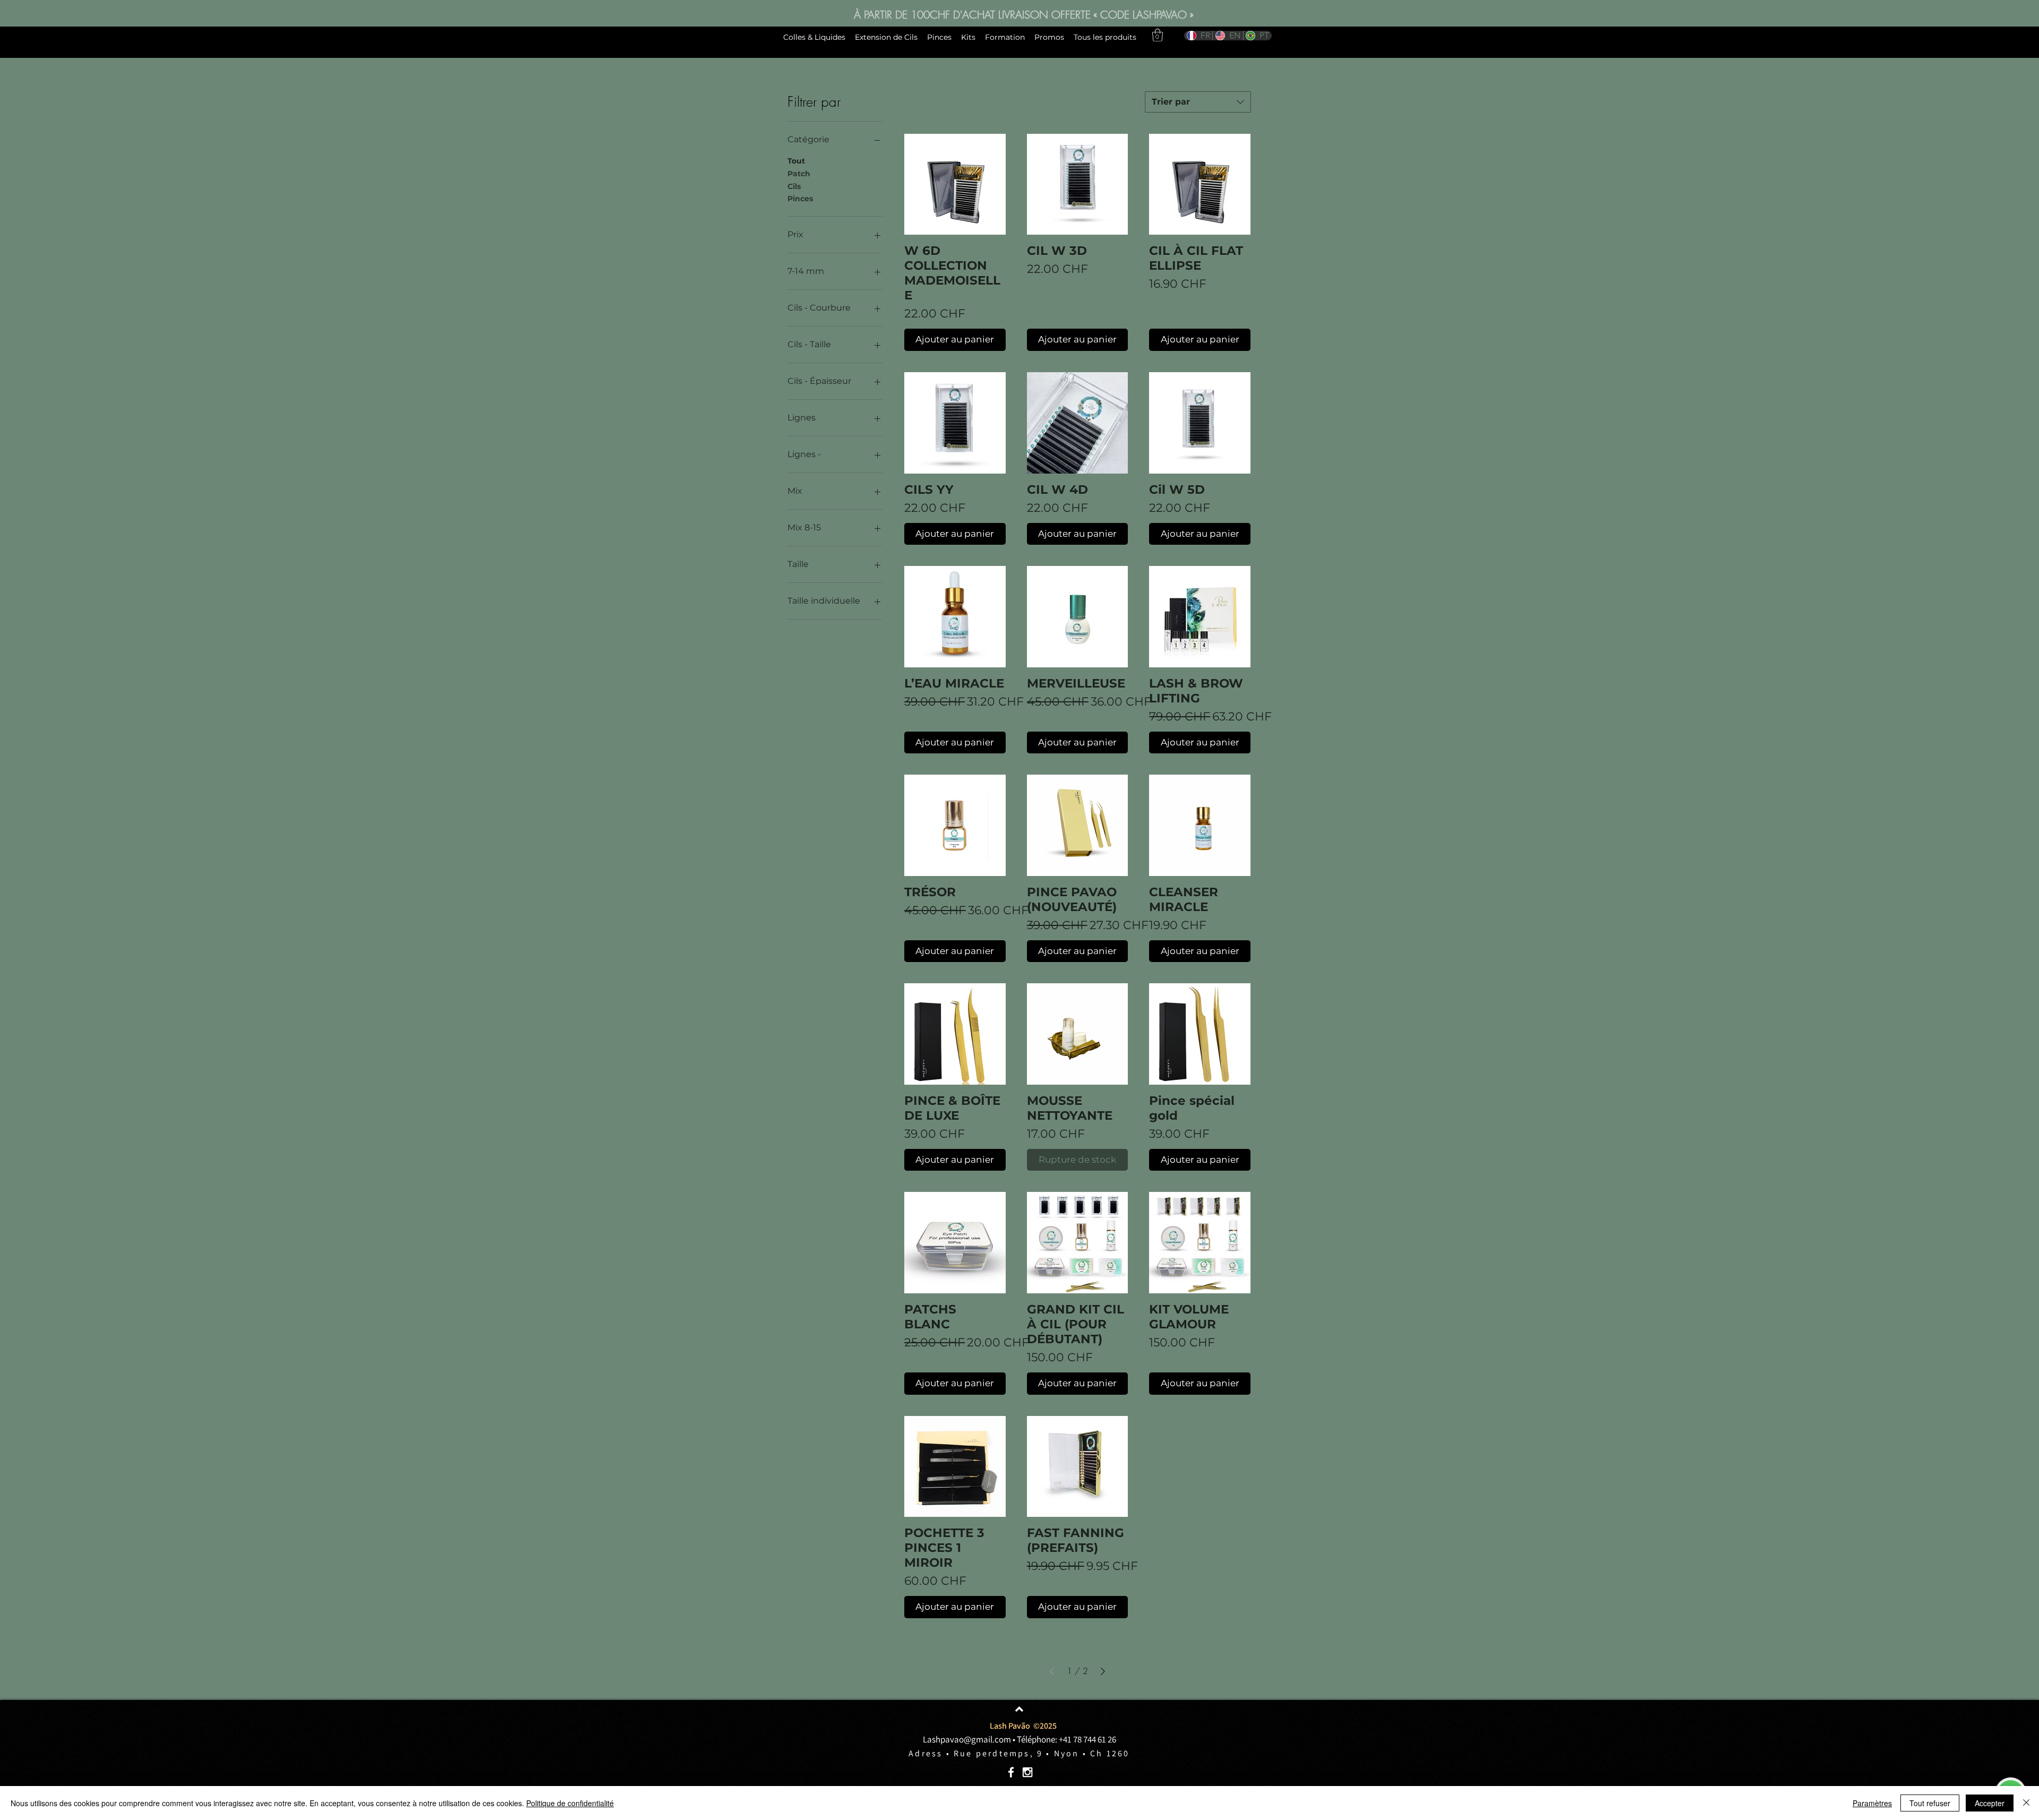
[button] (1158, 35)
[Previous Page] (1052, 1671)
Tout (796, 161)
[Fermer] (2026, 1803)
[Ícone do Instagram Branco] (1027, 1772)
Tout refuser (1930, 1803)
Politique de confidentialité (570, 1803)
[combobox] (1198, 102)
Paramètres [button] (1872, 1803)
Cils (794, 186)
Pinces (800, 199)
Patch (799, 174)
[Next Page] (1103, 1671)
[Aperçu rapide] (955, 184)
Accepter (1990, 1803)
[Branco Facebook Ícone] (1011, 1772)
